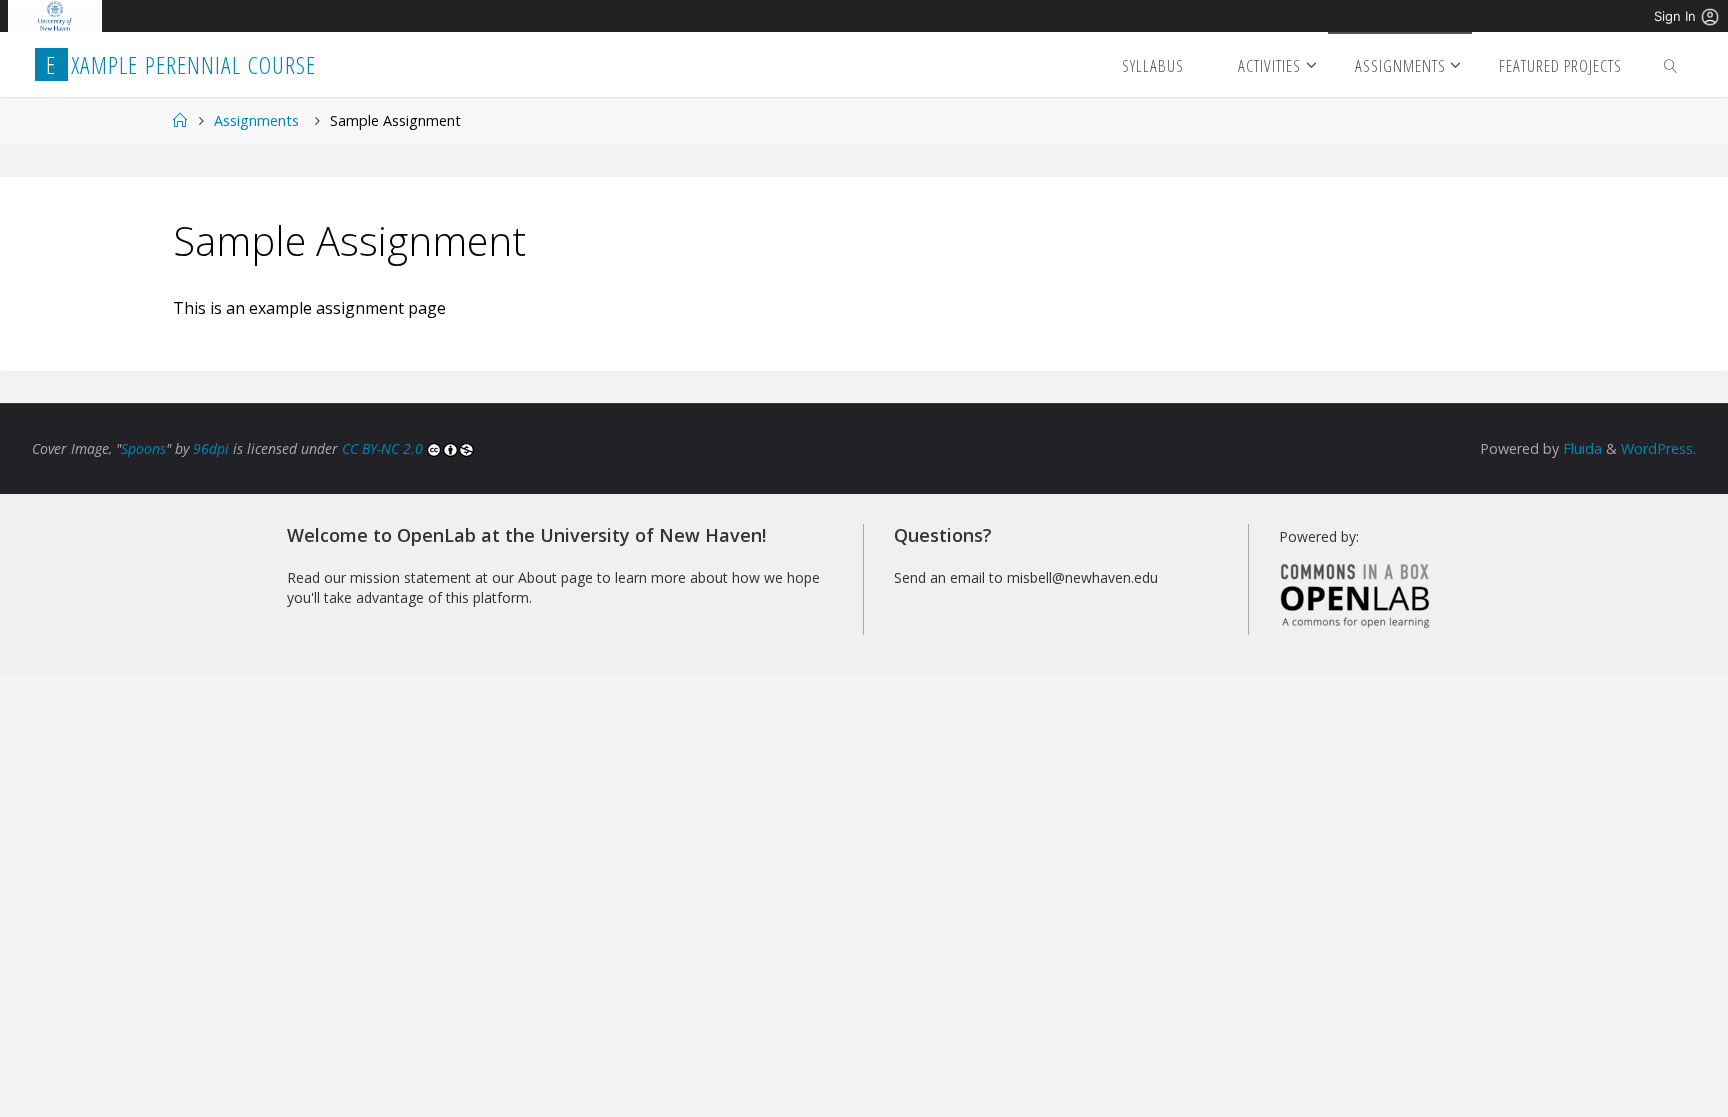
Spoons (143, 448)
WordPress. (1658, 448)
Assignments (256, 120)
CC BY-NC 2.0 (384, 448)
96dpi (211, 448)
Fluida (1580, 448)
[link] (1671, 64)
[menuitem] (55, 16)
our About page (542, 577)
